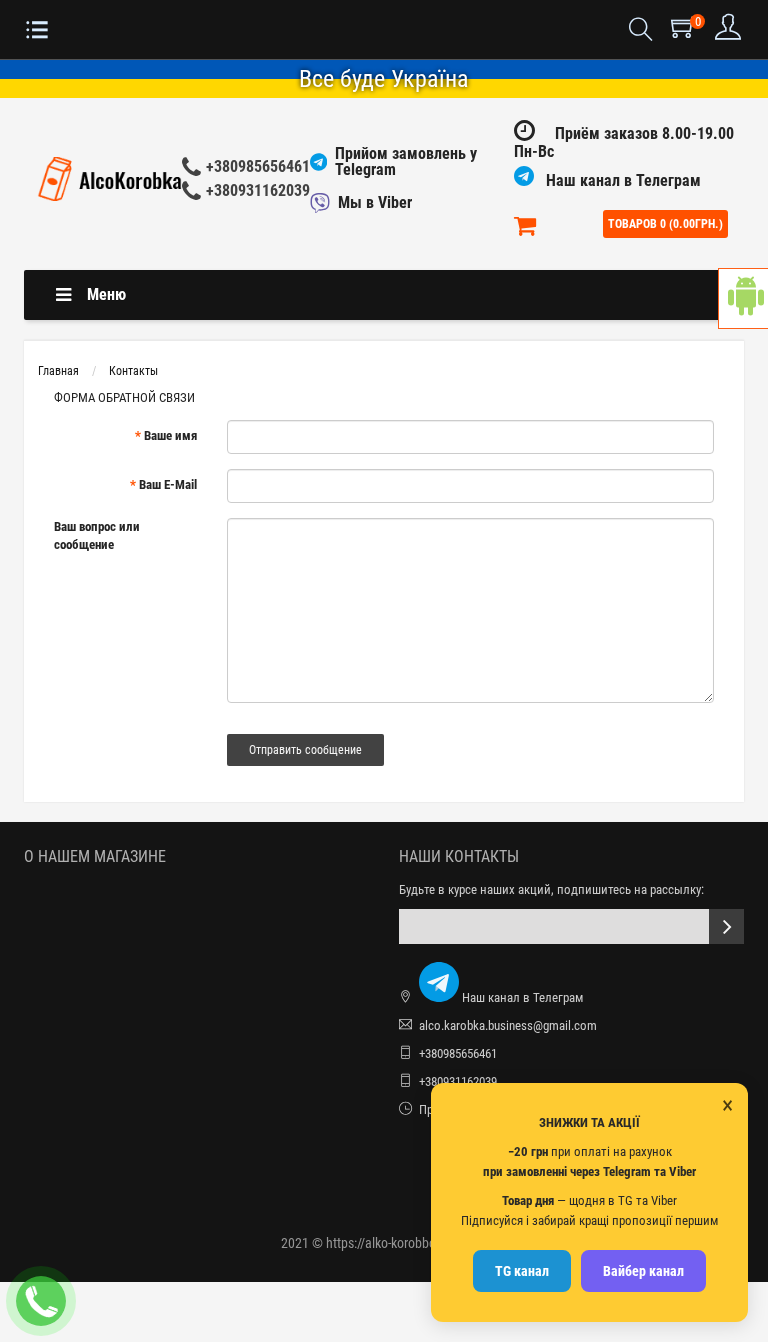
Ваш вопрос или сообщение (97, 535)
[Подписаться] (726, 926)
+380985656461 (258, 166)
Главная (58, 371)
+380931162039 (258, 190)
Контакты (133, 371)
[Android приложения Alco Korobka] (743, 298)
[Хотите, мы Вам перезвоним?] (41, 1301)
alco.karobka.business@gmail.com (508, 1025)
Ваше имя (170, 435)
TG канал (522, 1271)
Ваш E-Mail (168, 484)
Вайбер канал (643, 1271)
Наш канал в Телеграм (621, 180)
